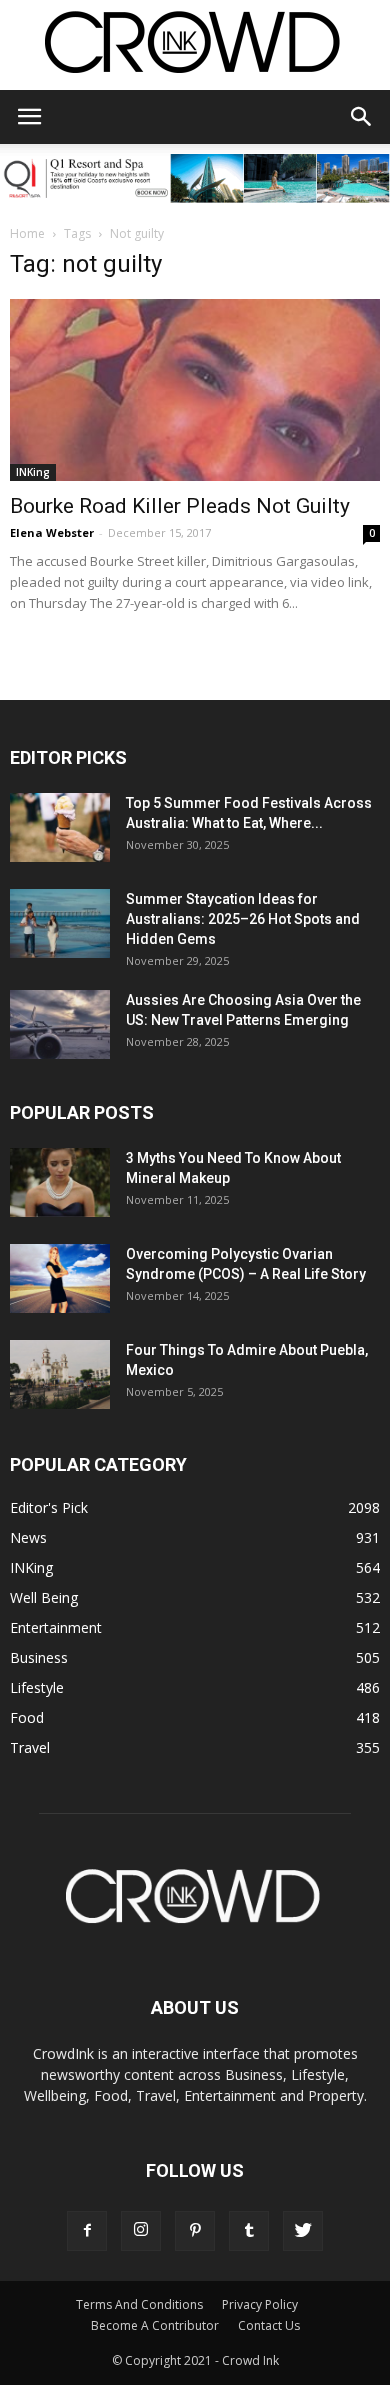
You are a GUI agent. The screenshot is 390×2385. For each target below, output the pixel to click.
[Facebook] (87, 2231)
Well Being (44, 1597)
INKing (33, 472)
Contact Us (269, 2325)
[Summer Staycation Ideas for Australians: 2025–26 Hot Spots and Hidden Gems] (60, 923)
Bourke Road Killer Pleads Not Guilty (180, 506)
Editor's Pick (49, 1507)
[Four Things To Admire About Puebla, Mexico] (60, 1374)
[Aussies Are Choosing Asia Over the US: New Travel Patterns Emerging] (60, 1024)
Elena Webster (52, 532)
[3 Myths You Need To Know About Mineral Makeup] (60, 1182)
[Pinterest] (195, 2231)
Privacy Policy (260, 2304)
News (28, 1537)
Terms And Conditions (139, 2304)
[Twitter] (303, 2231)
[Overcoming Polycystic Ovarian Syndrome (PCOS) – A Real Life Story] (60, 1278)
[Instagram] (141, 2231)
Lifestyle (37, 1687)
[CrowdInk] (195, 46)
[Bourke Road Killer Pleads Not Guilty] (195, 390)
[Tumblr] (249, 2231)
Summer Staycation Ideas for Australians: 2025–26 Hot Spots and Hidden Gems (243, 919)
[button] (362, 117)
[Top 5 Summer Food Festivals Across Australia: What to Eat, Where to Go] (60, 827)
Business (39, 1657)
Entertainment (56, 1627)
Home (27, 233)
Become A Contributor (155, 2325)
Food (27, 1717)
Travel (30, 1747)
